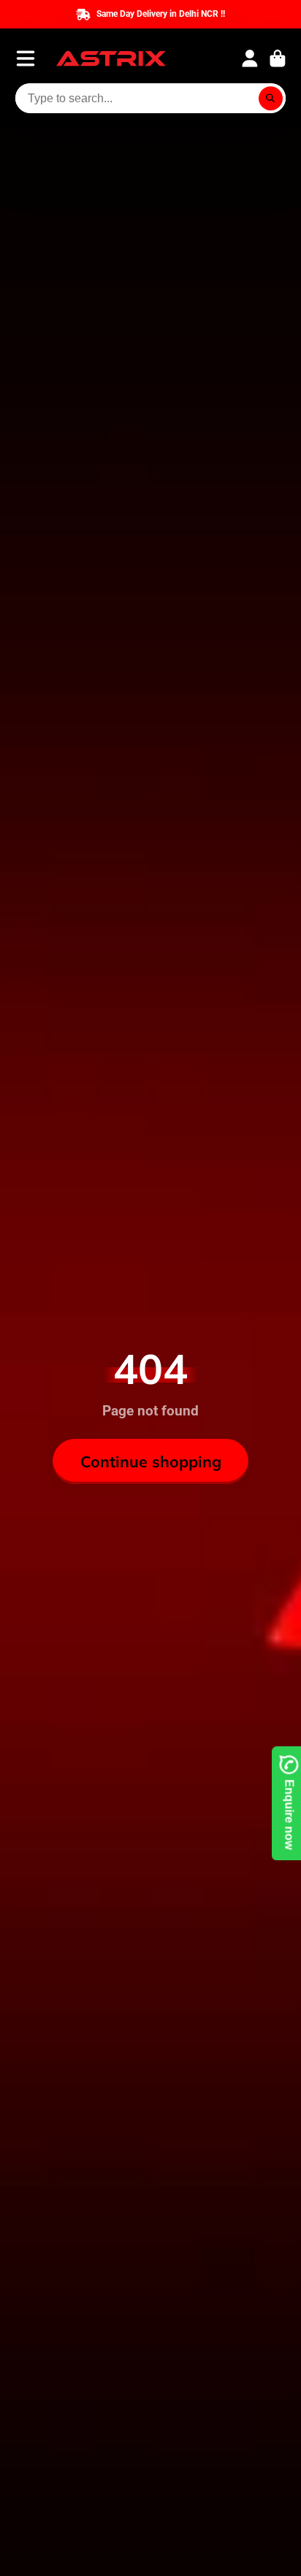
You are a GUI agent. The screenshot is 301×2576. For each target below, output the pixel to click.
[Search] (271, 99)
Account (250, 58)
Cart (278, 58)
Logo (111, 58)
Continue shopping (151, 1461)
